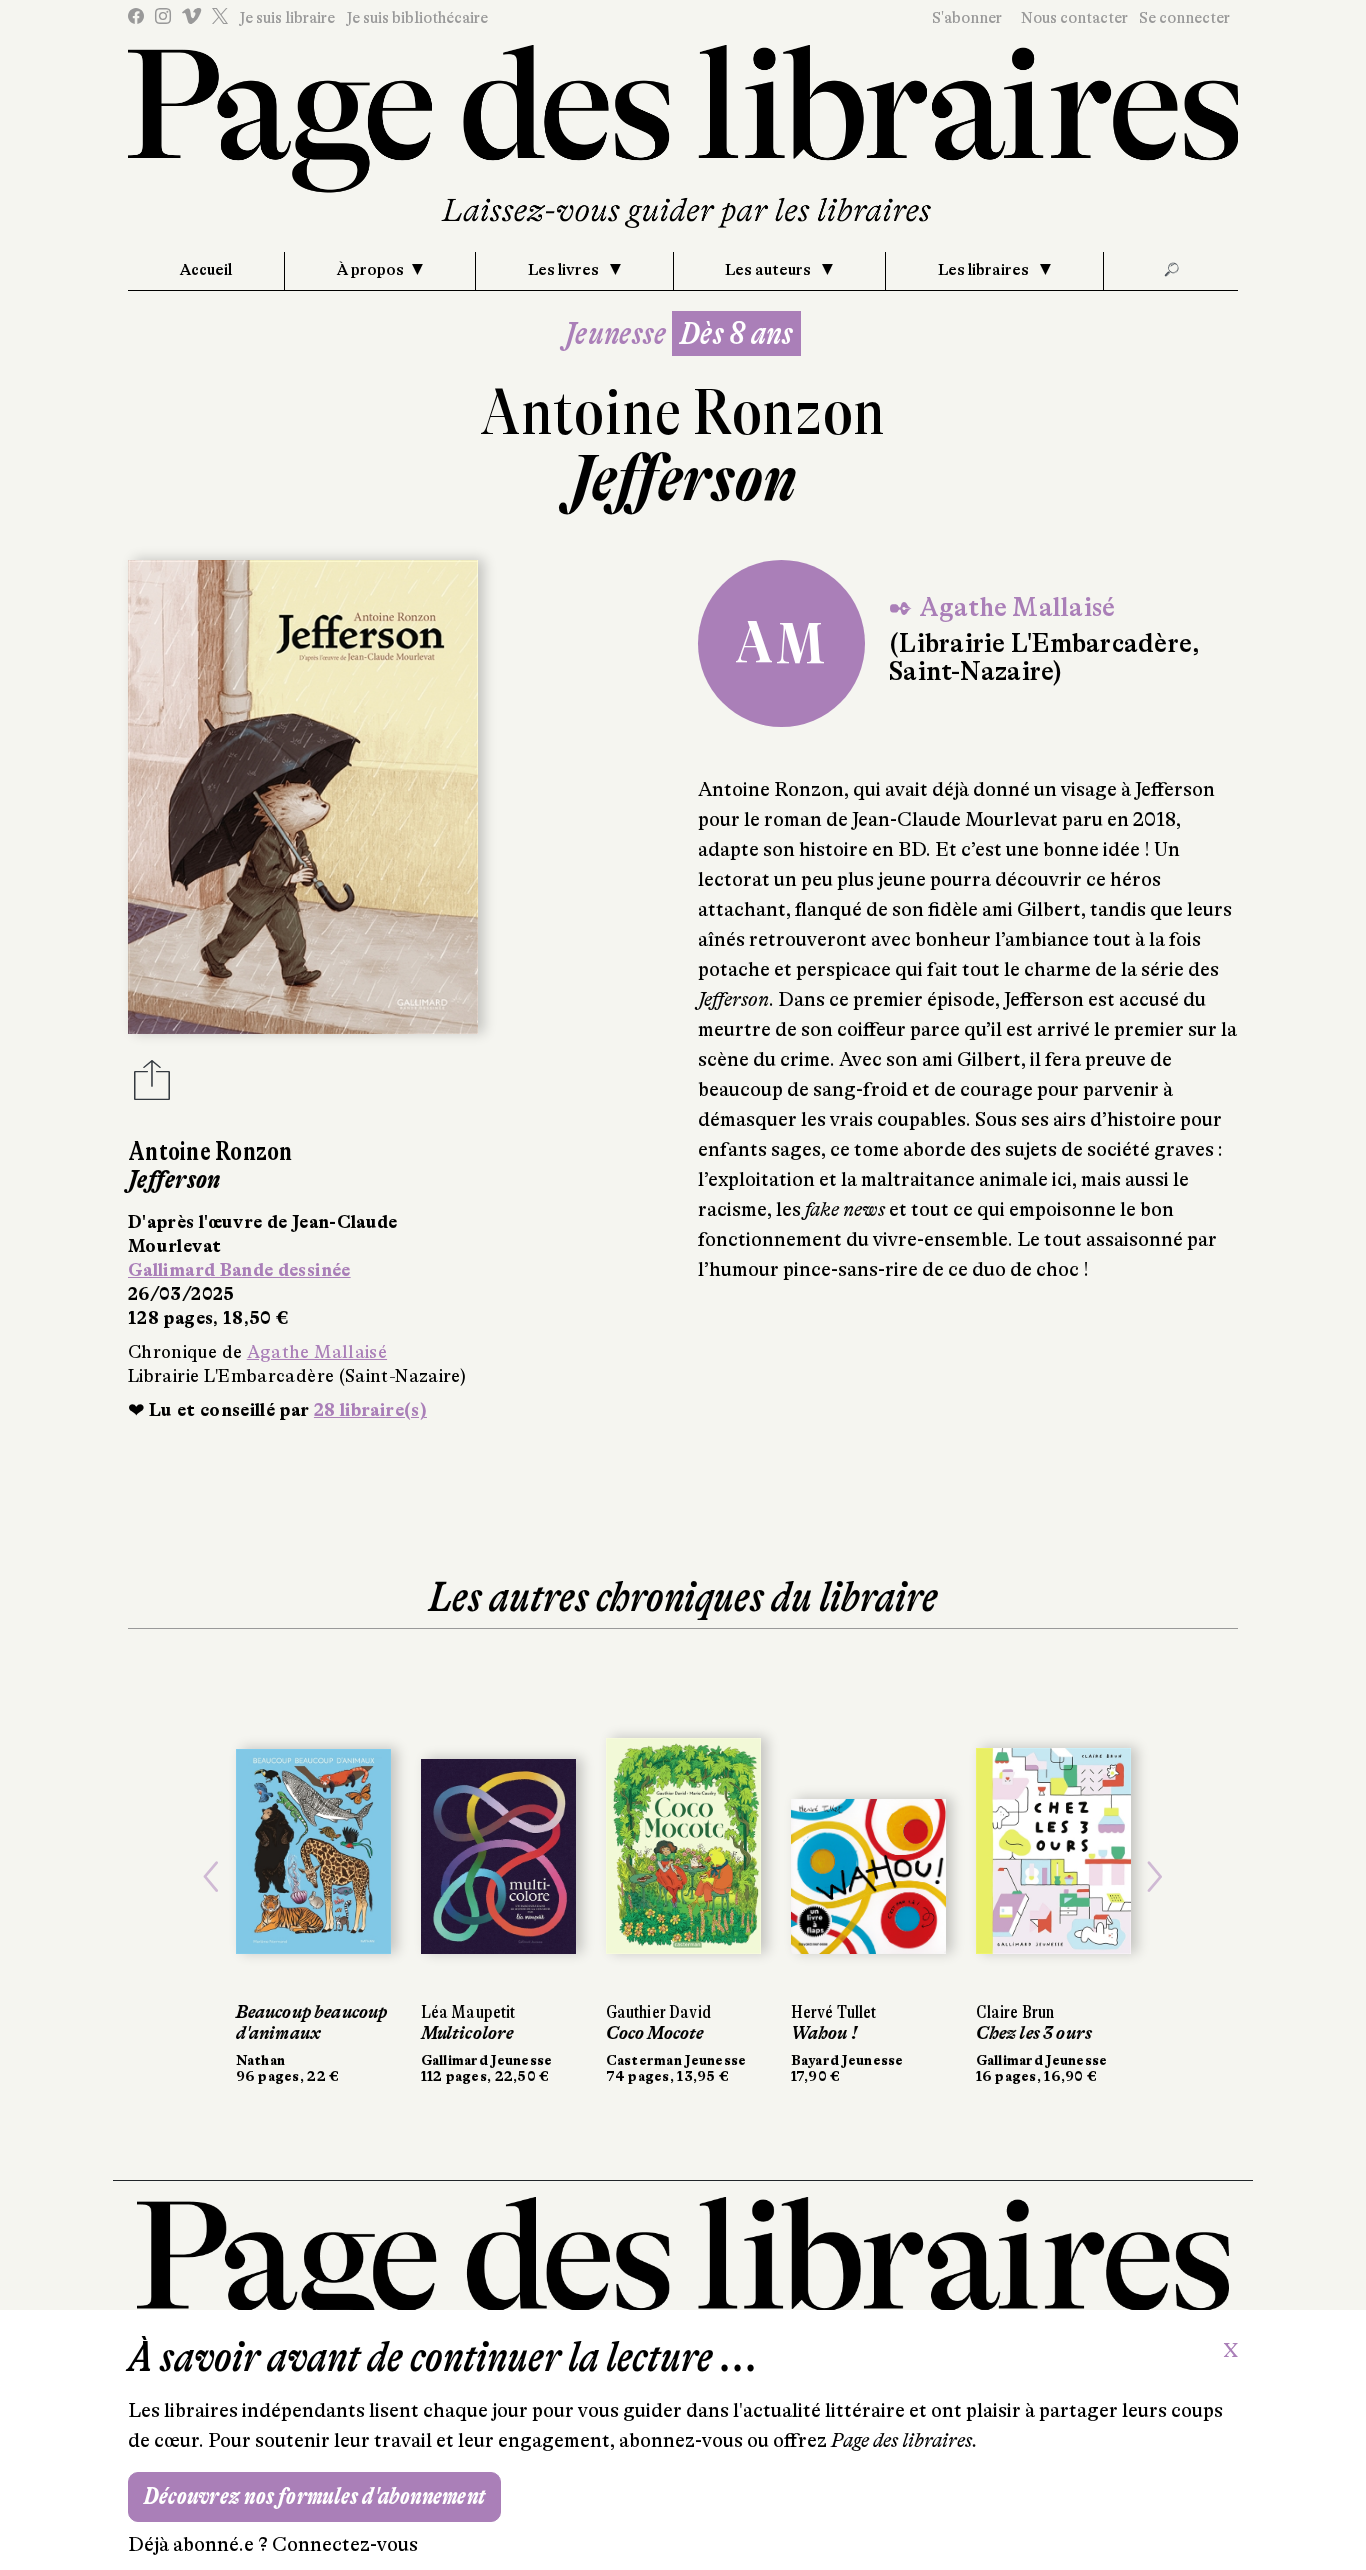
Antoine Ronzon (683, 412)
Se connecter (1184, 18)
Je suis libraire (287, 18)
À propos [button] (370, 270)
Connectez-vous (345, 2544)
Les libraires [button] (985, 270)
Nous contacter (1074, 18)
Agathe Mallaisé (317, 1352)
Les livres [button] (565, 270)
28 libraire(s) (370, 1410)
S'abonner (967, 18)
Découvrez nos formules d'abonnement (314, 2496)
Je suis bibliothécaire (417, 18)
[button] (211, 1876)
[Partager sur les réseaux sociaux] (152, 1086)
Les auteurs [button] (769, 270)
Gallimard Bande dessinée (239, 1270)
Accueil (206, 270)
